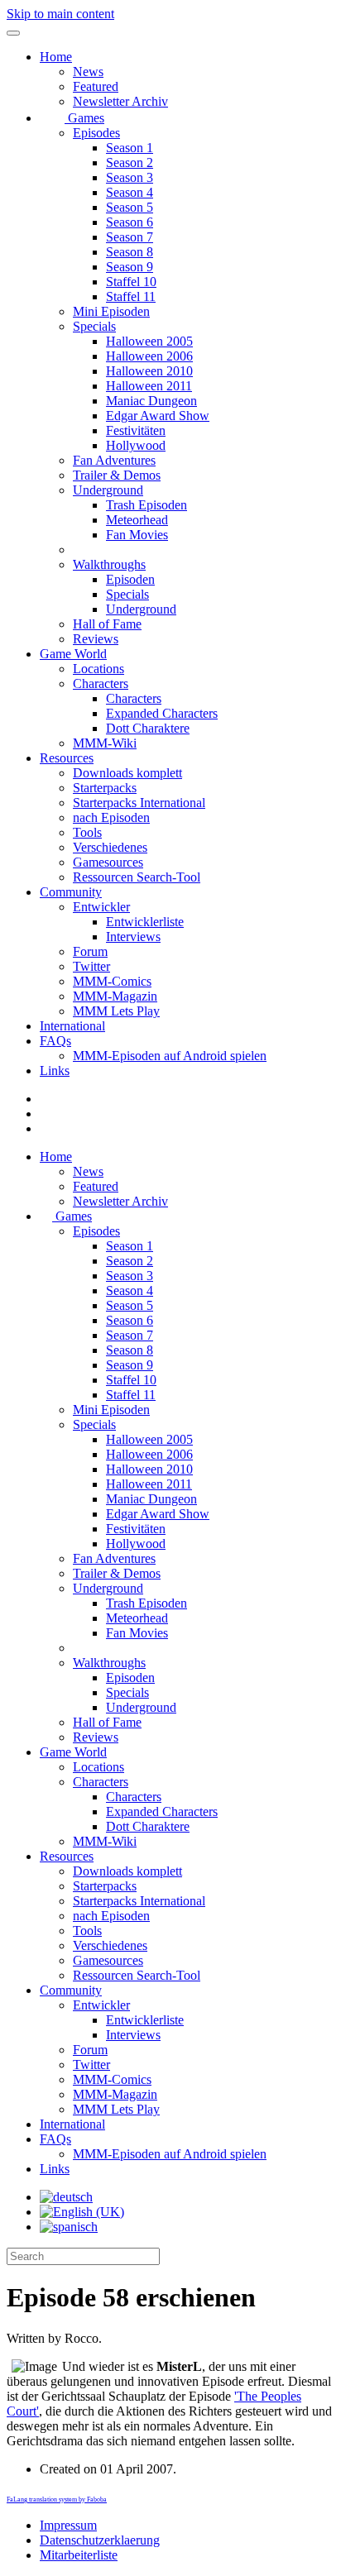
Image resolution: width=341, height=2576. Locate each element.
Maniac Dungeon (151, 401)
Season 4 (130, 192)
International (72, 1026)
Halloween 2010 (149, 371)
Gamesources (108, 862)
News (88, 72)
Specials (94, 326)
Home (56, 57)
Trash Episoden (146, 505)
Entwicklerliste (145, 922)
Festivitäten (136, 430)
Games (84, 118)
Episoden (130, 579)
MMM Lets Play (116, 1011)
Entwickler (101, 907)
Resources (67, 758)
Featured (96, 86)
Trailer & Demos (117, 475)
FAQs (55, 1041)
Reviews (96, 639)
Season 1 (130, 148)
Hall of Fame (107, 624)
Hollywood (136, 445)
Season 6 (130, 222)
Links (55, 1071)
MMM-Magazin (115, 996)
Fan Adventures (114, 460)
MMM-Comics (112, 981)
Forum (90, 951)
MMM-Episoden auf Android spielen (170, 1056)
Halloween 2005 (149, 341)
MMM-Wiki (105, 743)
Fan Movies (137, 535)
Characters (101, 683)
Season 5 (130, 207)
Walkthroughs (109, 564)
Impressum (68, 2525)
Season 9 (130, 267)
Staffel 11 (131, 296)
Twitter (91, 966)
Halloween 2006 (149, 356)
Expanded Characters (162, 713)
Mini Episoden (111, 311)
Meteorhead (137, 520)
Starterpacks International (139, 803)
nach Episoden (111, 817)
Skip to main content (60, 14)
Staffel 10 (131, 282)
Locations (98, 669)
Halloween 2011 (149, 386)
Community (71, 892)
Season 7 (130, 237)
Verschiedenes (110, 847)
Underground (108, 490)
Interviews (133, 937)
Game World (73, 654)
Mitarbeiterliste (79, 2555)
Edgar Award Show (158, 416)
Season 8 (130, 252)
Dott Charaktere (148, 728)
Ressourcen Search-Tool (137, 877)
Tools (87, 832)
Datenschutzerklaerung (100, 2540)
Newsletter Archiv (120, 101)
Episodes (96, 133)
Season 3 (130, 177)
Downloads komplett (127, 773)
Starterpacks (105, 788)
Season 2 (130, 162)
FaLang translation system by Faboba (57, 2500)
